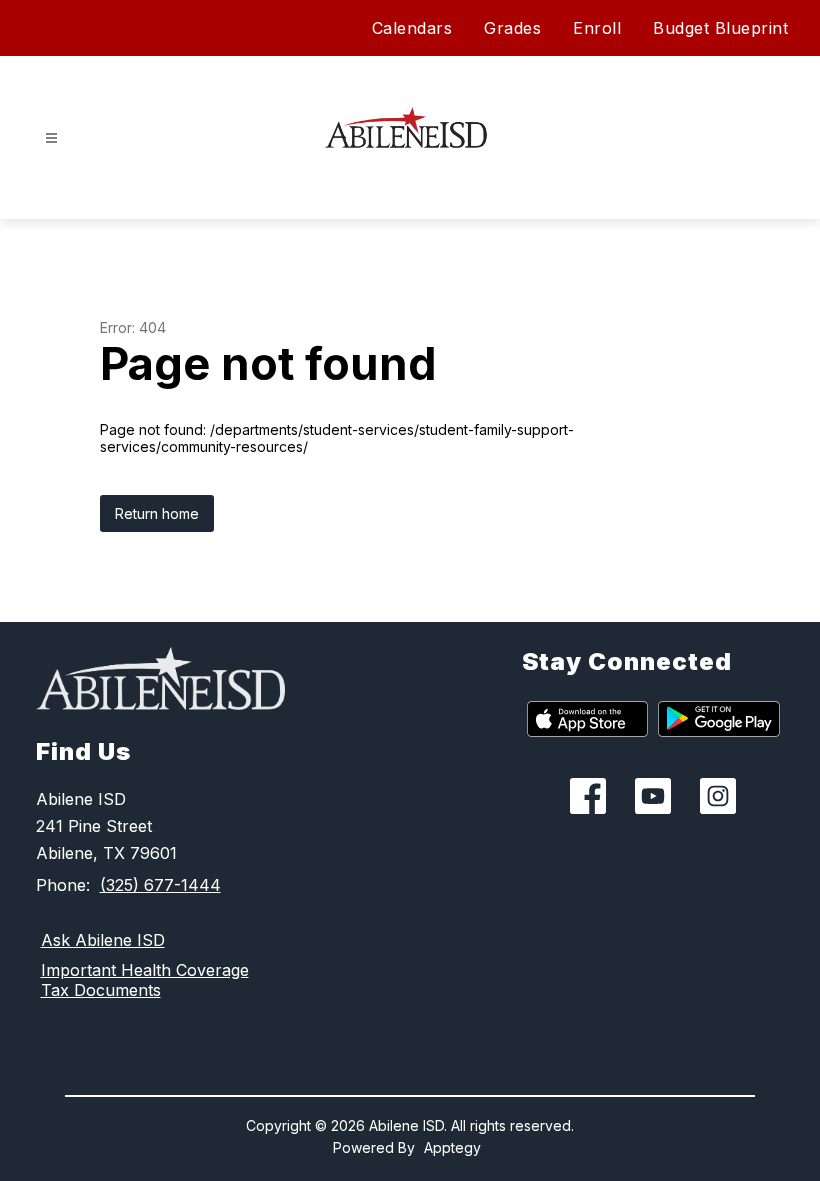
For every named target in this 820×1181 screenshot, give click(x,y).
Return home (157, 513)
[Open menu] (51, 138)
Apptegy (452, 1147)
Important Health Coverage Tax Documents (145, 980)
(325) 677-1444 (160, 885)
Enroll (597, 28)
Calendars (412, 28)
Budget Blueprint (720, 28)
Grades (512, 28)
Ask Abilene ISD (103, 940)
